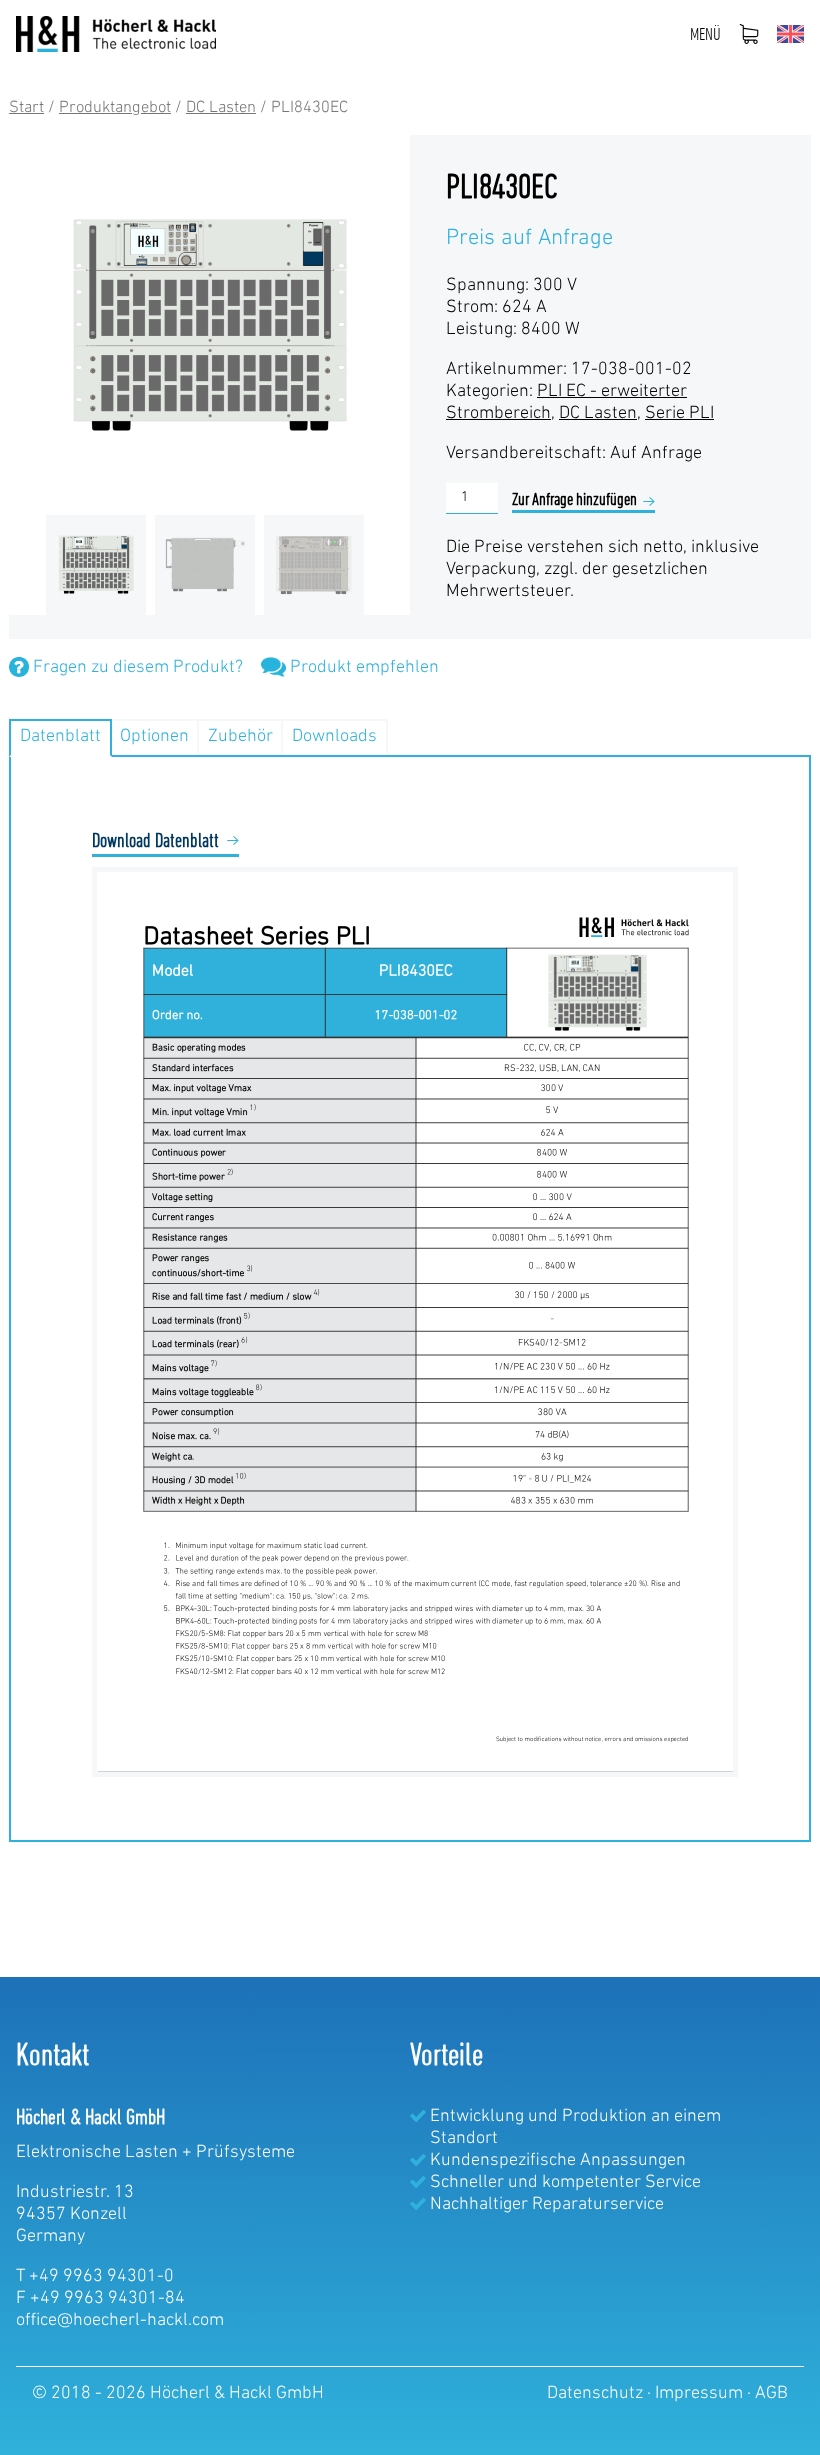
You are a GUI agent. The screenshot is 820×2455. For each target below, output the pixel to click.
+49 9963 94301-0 (101, 2277)
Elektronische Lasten (97, 2153)
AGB (771, 2394)
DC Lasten (221, 108)
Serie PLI (679, 414)
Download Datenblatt (155, 842)
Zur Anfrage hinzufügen (574, 501)
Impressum (701, 2394)
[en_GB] (790, 34)
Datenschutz (597, 2394)
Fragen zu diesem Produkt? (136, 668)
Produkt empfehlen (362, 668)
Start (26, 108)
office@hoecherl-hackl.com (120, 2321)
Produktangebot (115, 108)
